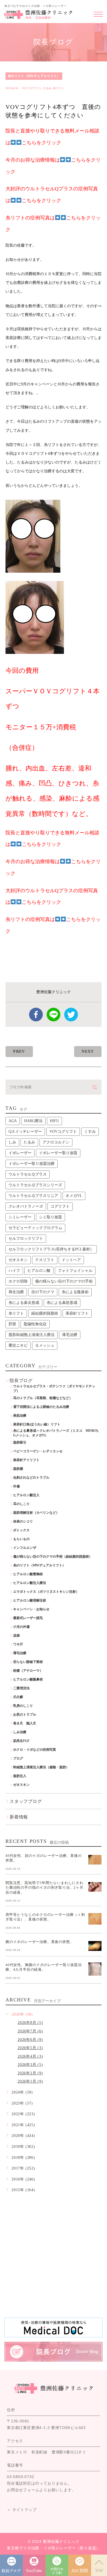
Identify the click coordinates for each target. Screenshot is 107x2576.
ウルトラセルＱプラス (28, 1174)
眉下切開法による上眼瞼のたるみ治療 (41, 1407)
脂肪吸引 (20, 1442)
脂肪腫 (18, 1469)
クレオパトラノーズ (26, 1206)
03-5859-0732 (21, 2477)
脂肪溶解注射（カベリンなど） (36, 1513)
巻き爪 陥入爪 (25, 1723)
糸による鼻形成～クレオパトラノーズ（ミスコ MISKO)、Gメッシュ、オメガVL (57, 1433)
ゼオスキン (18, 1260)
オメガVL (74, 1196)
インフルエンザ (25, 1548)
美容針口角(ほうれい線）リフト (37, 1424)
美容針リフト (77, 1313)
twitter (71, 1015)
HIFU (54, 1121)
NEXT (88, 1051)
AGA (13, 1121)
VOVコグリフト (32, 88)
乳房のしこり (23, 1706)
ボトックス (21, 1530)
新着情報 (19, 1817)
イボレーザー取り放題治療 (32, 1164)
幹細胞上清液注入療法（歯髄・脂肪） (41, 1767)
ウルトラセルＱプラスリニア (33, 1196)
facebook (36, 1015)
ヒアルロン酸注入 (26, 1495)
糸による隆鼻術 (75, 1292)
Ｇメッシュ (45, 1345)
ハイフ (14, 1271)
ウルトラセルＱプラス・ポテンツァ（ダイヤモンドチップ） (54, 1389)
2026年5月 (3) (30, 2048)
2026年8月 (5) (30, 2023)
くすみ (90, 1132)
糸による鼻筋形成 (62, 1303)
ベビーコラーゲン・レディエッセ (38, 1451)
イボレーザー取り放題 (58, 1153)
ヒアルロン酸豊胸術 (28, 1574)
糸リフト (58, 88)
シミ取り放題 (50, 1217)
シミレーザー (20, 1217)
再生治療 (16, 1292)
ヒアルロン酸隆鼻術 (28, 1679)
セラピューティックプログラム (35, 1228)
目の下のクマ (43, 1292)
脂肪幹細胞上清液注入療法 (32, 1335)
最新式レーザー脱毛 (28, 1618)
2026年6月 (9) (30, 2040)
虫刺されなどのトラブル (31, 1478)
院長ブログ (21, 1381)
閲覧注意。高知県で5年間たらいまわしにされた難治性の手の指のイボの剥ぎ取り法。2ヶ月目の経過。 (44, 1887)
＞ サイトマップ (22, 2510)
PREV (19, 1051)
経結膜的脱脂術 (45, 1313)
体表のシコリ (23, 1521)
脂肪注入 (20, 1776)
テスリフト (45, 1260)
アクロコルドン (56, 1142)
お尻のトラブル (25, 1714)
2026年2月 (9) (30, 2073)
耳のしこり (21, 1504)
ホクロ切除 (18, 1281)
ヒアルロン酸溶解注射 (30, 1600)
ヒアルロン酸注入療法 (30, 1583)
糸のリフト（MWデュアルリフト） (34, 76)
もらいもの (21, 1539)
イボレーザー (20, 1153)
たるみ (47, 88)
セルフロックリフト (26, 1238)
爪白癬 (18, 1697)
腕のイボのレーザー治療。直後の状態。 (40, 1941)
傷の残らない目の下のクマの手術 (64, 1281)
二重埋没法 (21, 1688)
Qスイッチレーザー (25, 1132)
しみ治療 (20, 1732)
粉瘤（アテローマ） (28, 1671)
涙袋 (16, 1636)
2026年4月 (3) (30, 2056)
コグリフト (60, 1206)
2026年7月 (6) (30, 2031)
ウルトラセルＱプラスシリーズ (35, 1185)
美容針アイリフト (26, 1460)
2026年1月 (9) (30, 2081)
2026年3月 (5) (30, 2065)
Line (54, 1015)
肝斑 (12, 1324)
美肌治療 (20, 1416)
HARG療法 (33, 1121)
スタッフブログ (26, 1801)
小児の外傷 (21, 1627)
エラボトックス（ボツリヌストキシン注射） (46, 1592)
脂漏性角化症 (35, 1324)
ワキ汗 (18, 1644)
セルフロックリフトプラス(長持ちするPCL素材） (51, 1249)
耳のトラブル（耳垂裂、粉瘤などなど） (43, 1398)
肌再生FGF (21, 1741)
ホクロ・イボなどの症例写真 (35, 1750)
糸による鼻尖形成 (24, 1303)
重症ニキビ (18, 1345)
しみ (12, 1142)
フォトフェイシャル (75, 1271)
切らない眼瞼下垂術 (28, 1662)
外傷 (16, 1486)
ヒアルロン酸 (39, 1271)
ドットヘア (71, 1260)
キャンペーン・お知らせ (31, 1609)
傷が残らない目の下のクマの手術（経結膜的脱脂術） (53, 1557)
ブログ (18, 1758)
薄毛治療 (70, 1335)
